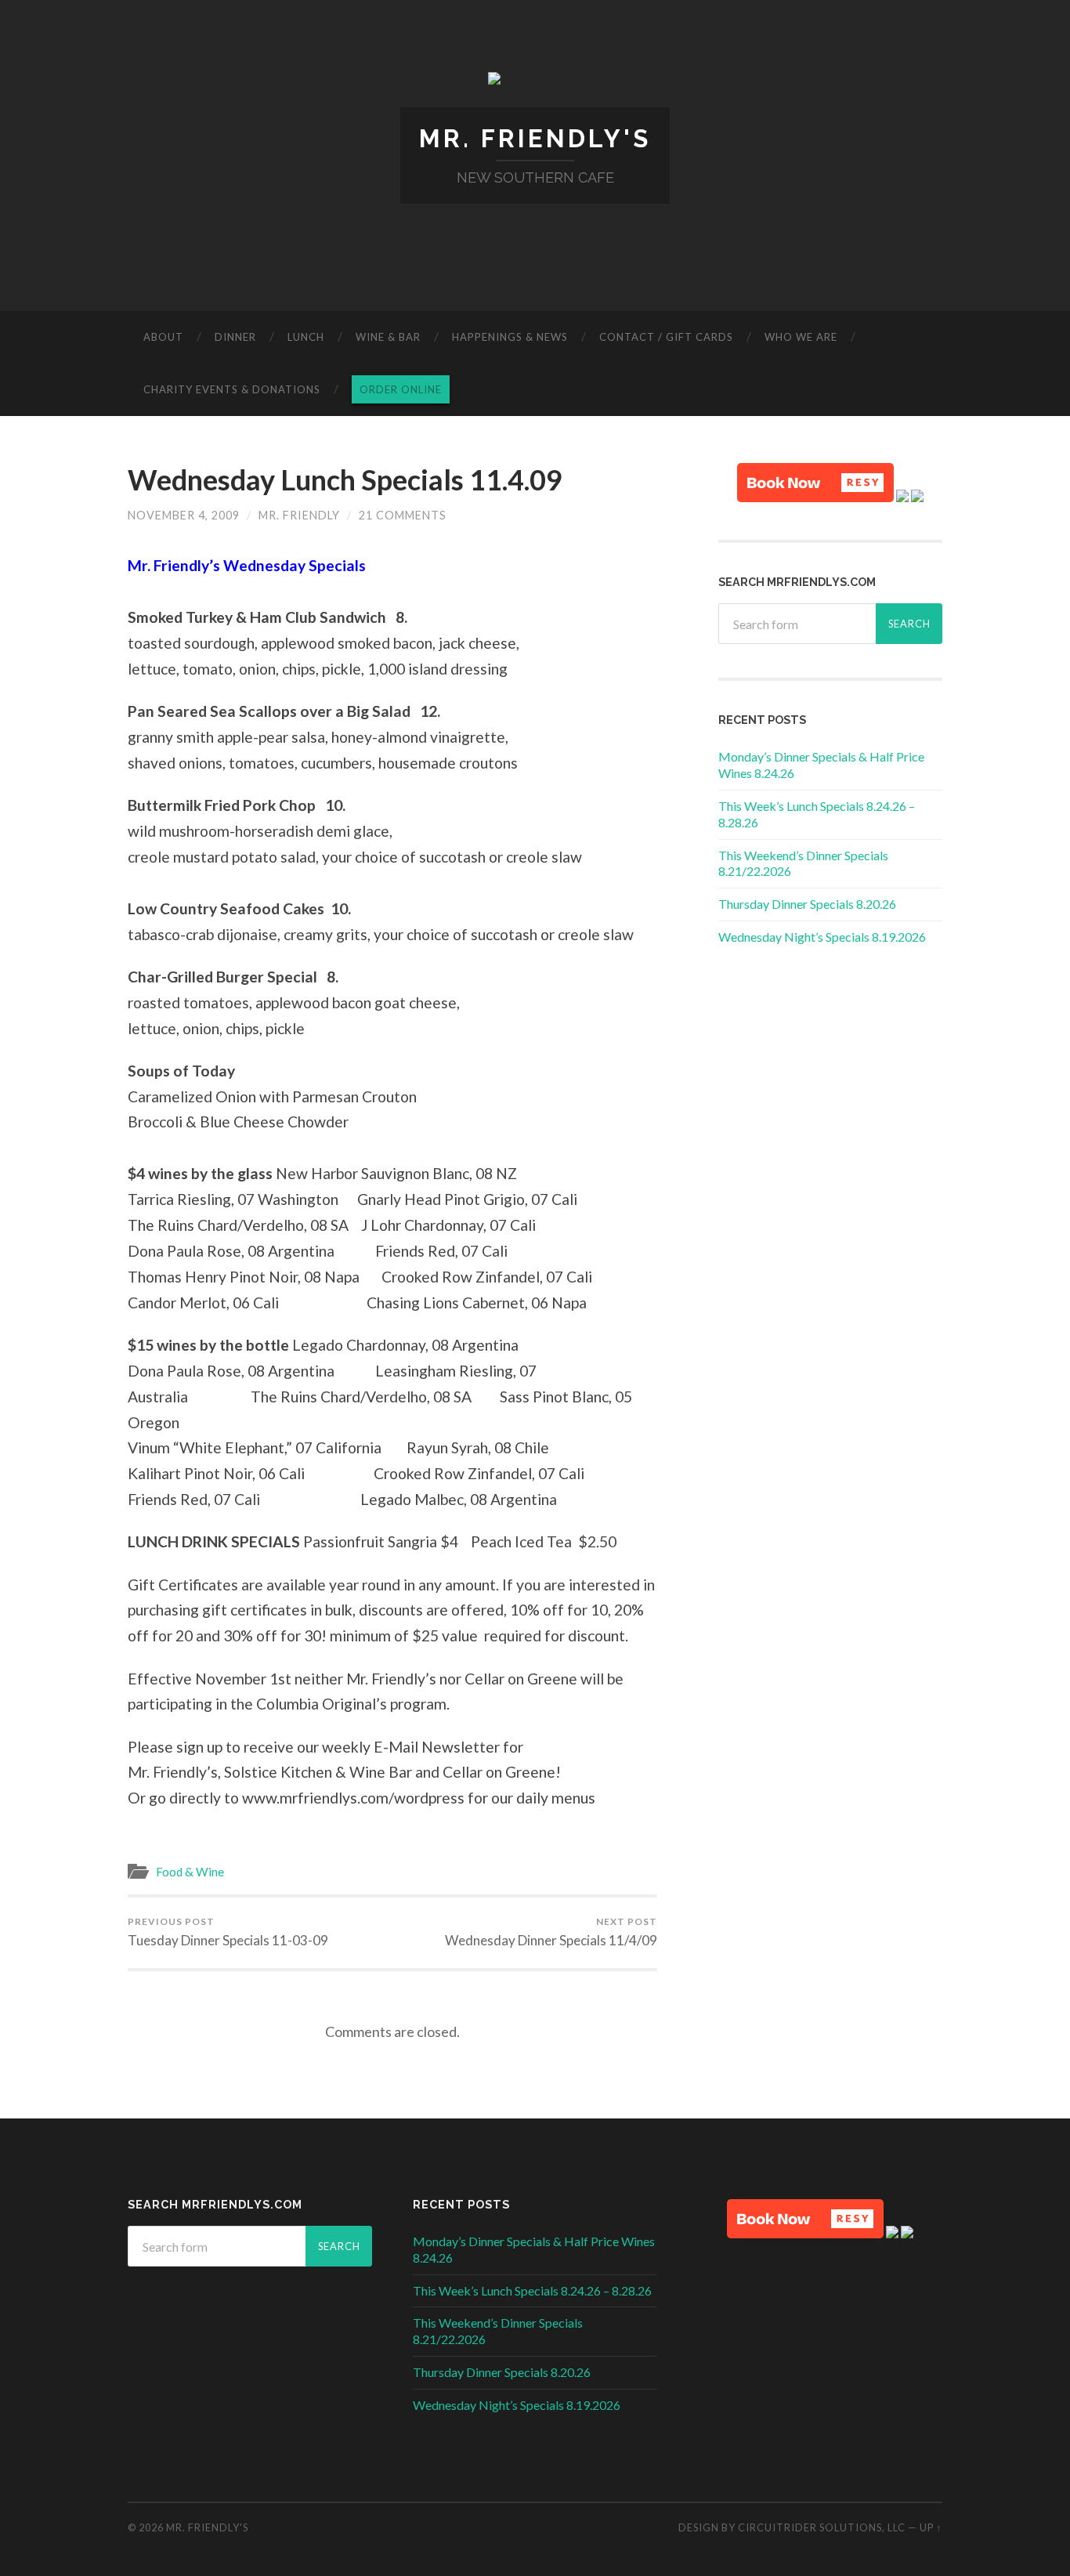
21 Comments (403, 515)
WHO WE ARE (801, 337)
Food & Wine (190, 1872)
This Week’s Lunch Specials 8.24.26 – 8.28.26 (532, 2290)
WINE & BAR (388, 337)
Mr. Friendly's (535, 138)
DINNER (235, 337)
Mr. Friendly (299, 515)
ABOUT (163, 337)
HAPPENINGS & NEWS (510, 337)
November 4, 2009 (184, 515)
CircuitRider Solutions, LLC (822, 2527)
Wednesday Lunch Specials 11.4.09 (345, 479)
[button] (815, 483)
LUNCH (306, 337)
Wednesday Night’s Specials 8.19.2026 (822, 937)
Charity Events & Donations (232, 389)
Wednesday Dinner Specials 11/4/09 (551, 1932)
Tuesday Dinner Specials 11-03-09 (228, 1932)
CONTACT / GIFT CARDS (666, 337)
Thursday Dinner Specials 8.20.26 (807, 904)
